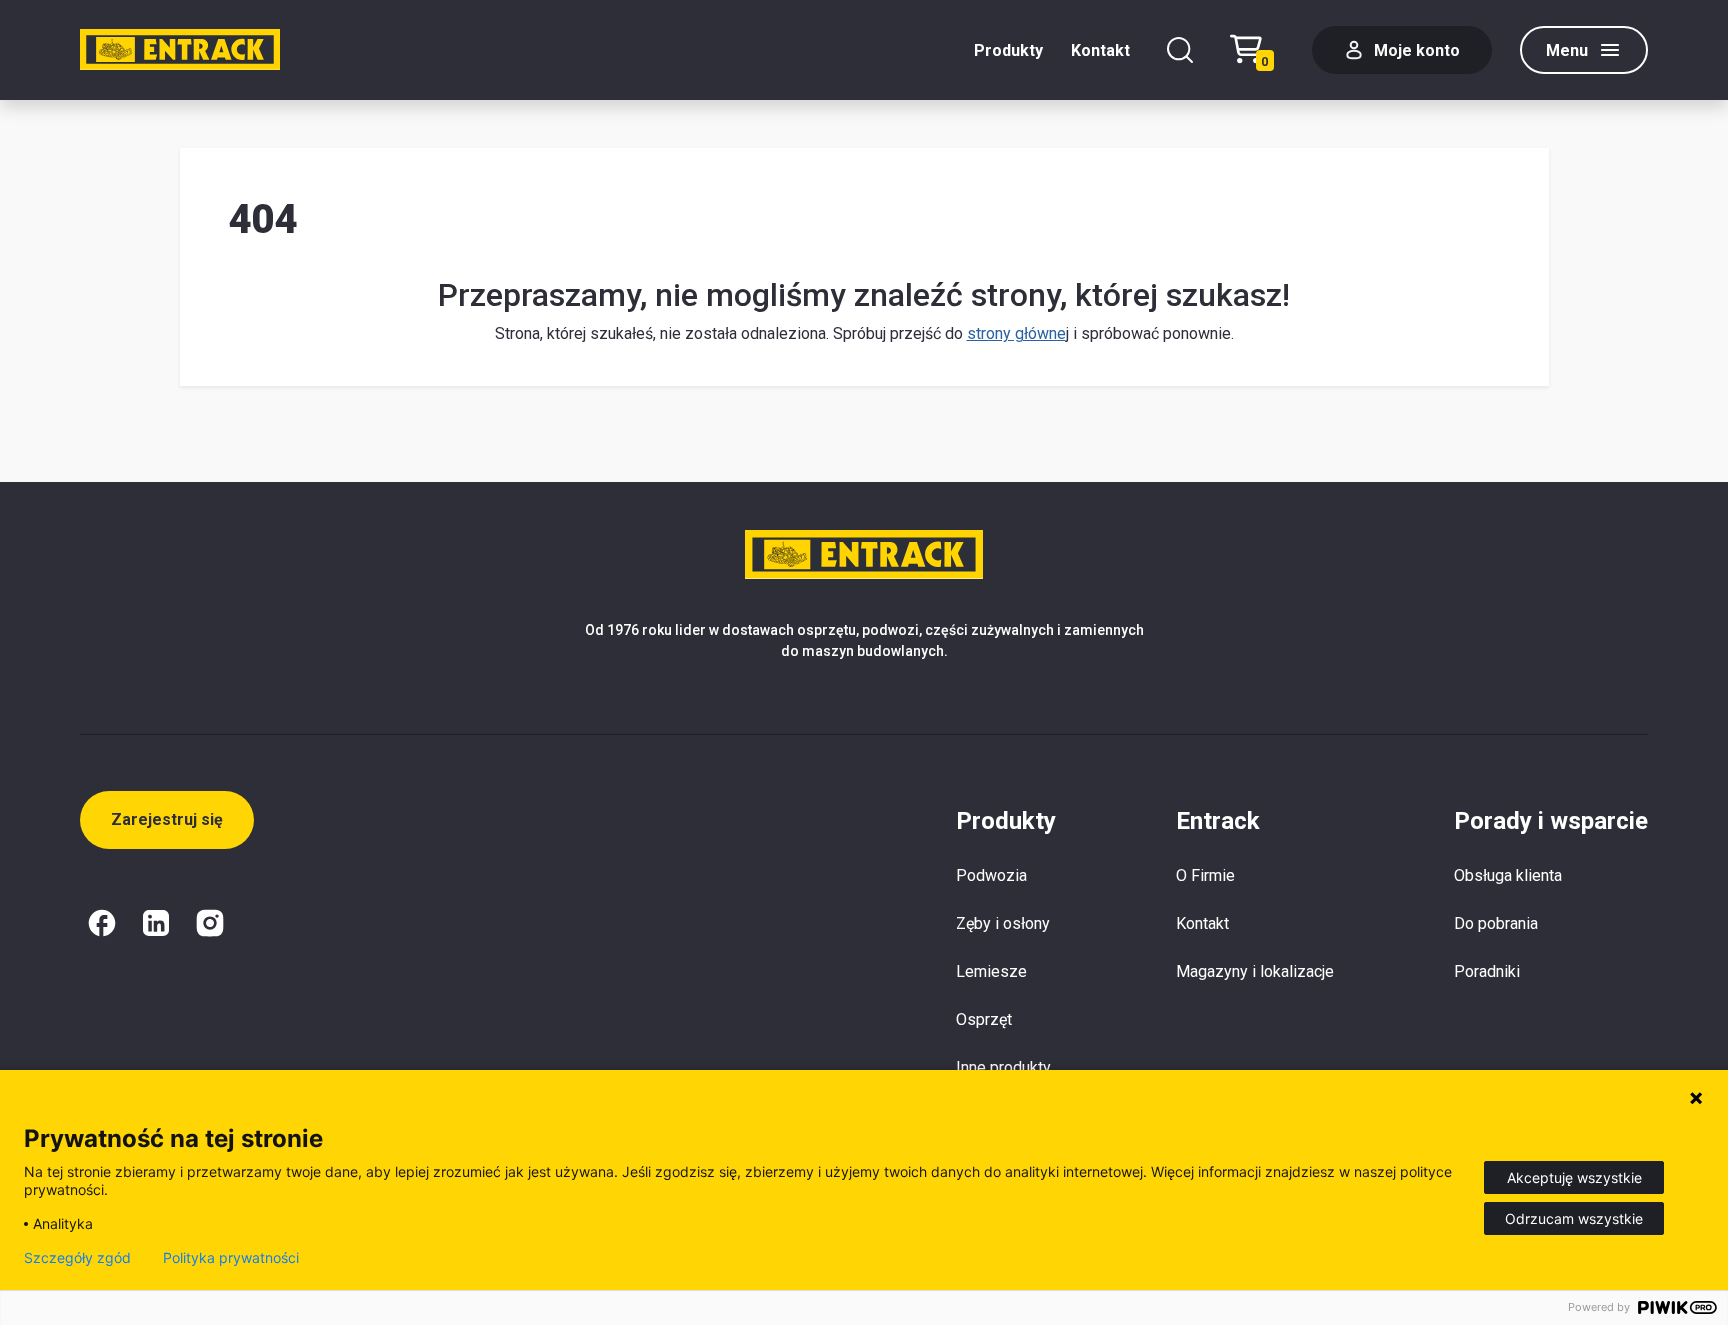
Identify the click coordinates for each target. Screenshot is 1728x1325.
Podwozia (991, 875)
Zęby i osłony (1003, 923)
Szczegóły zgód (77, 1258)
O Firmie (1205, 875)
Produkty (1008, 50)
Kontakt (1100, 50)
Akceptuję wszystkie (1574, 1177)
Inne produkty (1003, 1067)
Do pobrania (1496, 923)
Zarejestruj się (167, 819)
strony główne (1016, 333)
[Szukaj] (1180, 50)
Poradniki (1487, 971)
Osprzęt (984, 1019)
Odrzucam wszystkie (1574, 1218)
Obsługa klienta (1508, 875)
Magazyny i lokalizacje (1255, 971)
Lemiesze (991, 971)
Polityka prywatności (231, 1258)
